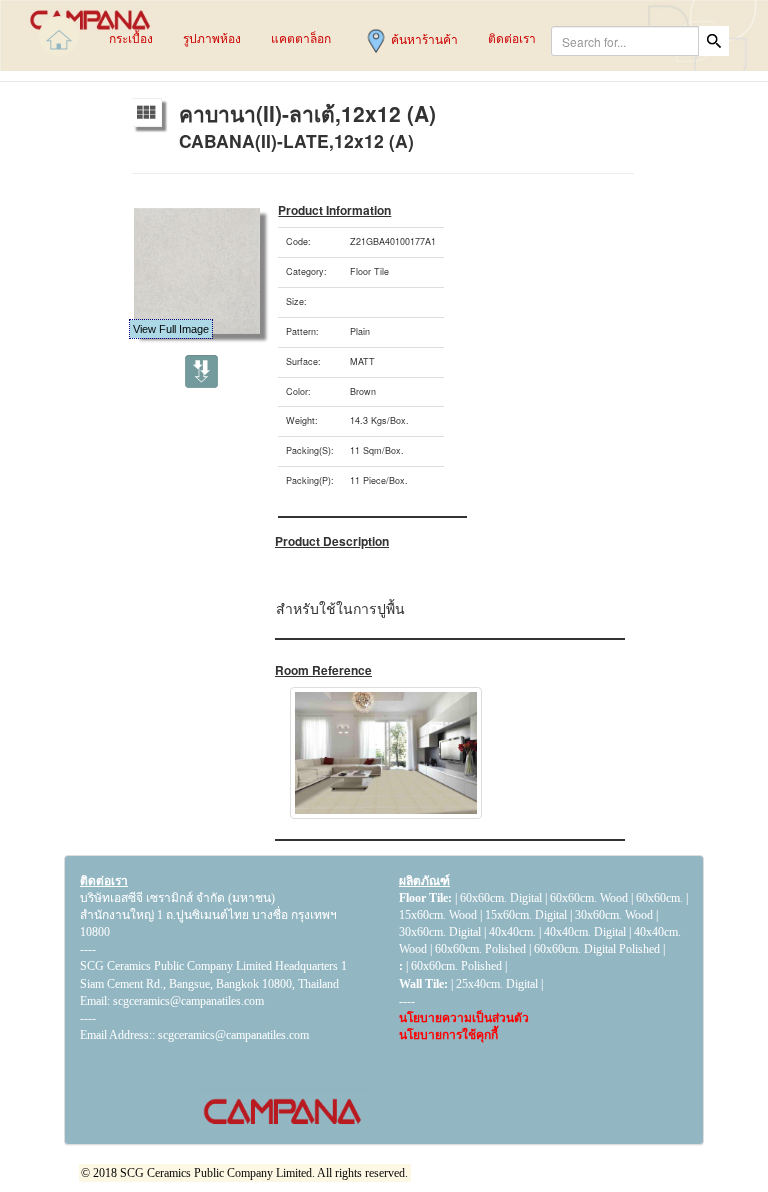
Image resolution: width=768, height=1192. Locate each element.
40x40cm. (514, 932)
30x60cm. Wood (614, 915)
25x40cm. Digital (497, 984)
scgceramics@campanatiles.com (233, 1035)
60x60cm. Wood (589, 898)
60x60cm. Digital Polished (597, 949)
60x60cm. (661, 898)
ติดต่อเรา (104, 881)
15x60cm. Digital (526, 915)
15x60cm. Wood (438, 915)
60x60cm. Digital (501, 898)
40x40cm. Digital (585, 932)
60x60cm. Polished (480, 949)
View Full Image (171, 329)
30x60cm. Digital (440, 932)
